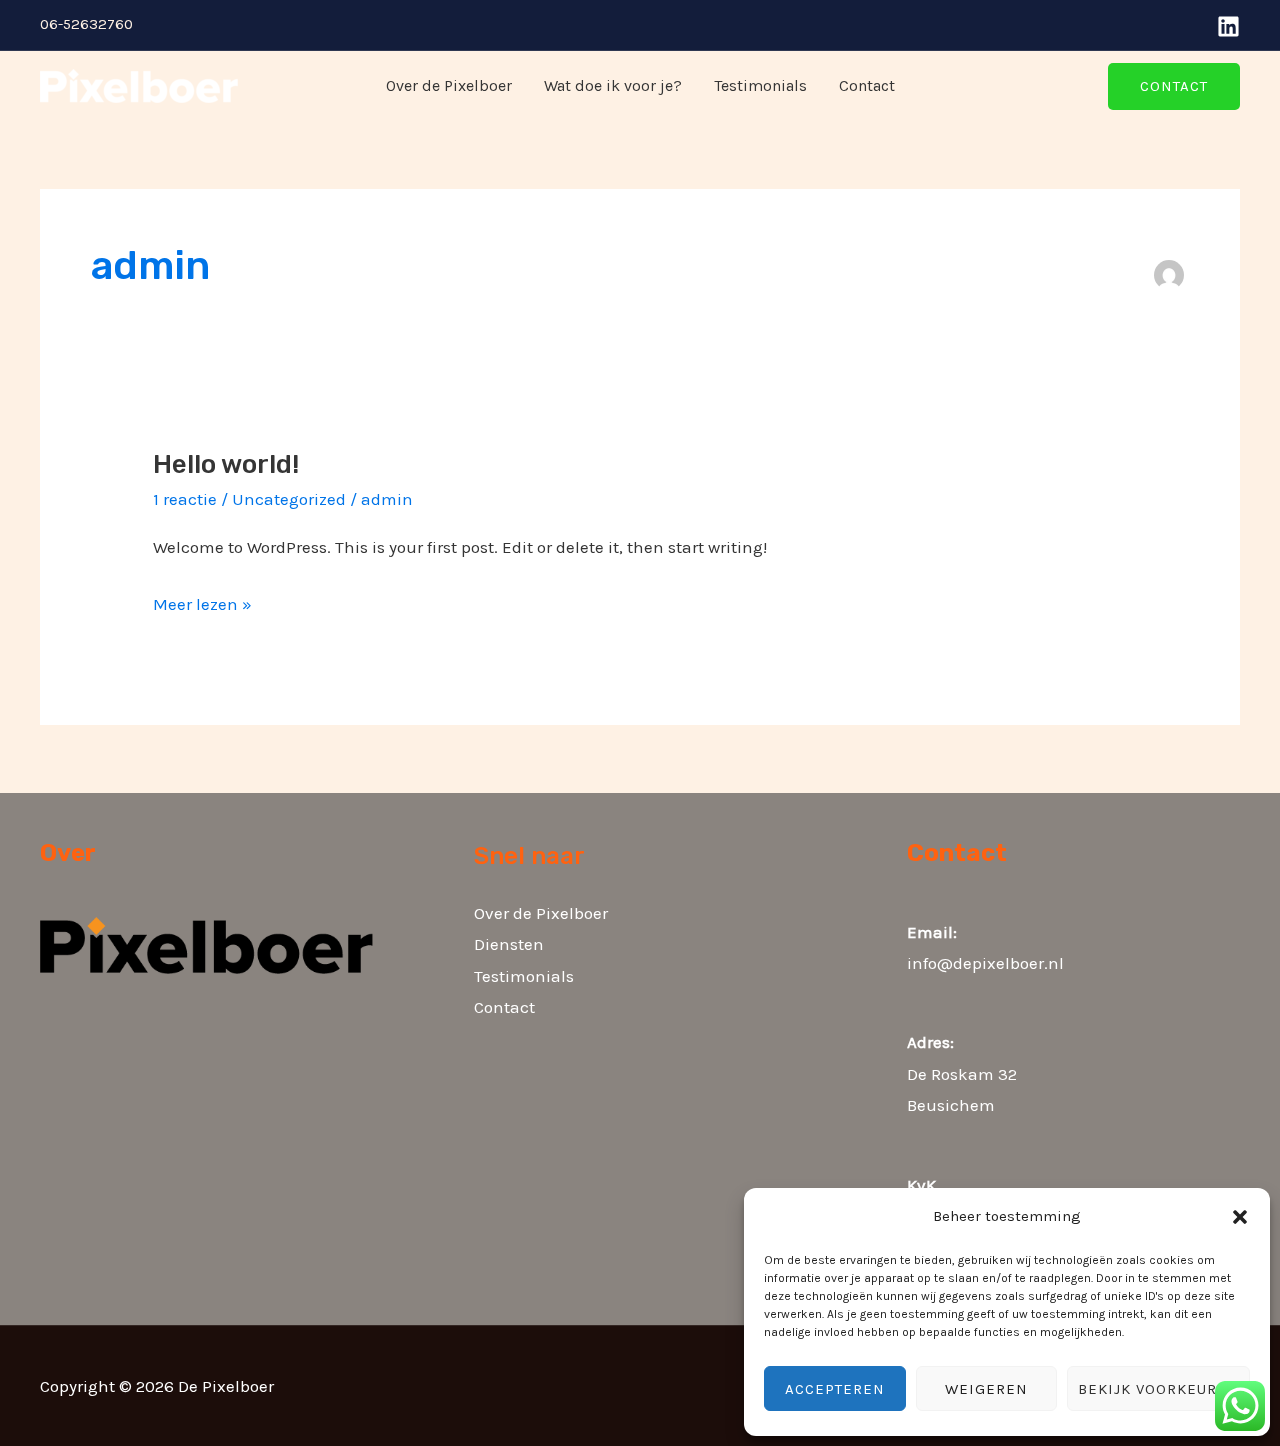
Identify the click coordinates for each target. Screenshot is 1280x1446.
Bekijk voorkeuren (1158, 1389)
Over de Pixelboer (449, 85)
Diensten (509, 944)
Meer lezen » (202, 601)
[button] (1240, 1217)
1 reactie (185, 499)
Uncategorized (289, 499)
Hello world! (226, 464)
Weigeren (986, 1389)
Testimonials (760, 85)
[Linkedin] (1228, 26)
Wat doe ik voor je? (613, 85)
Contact (867, 85)
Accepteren (835, 1389)
